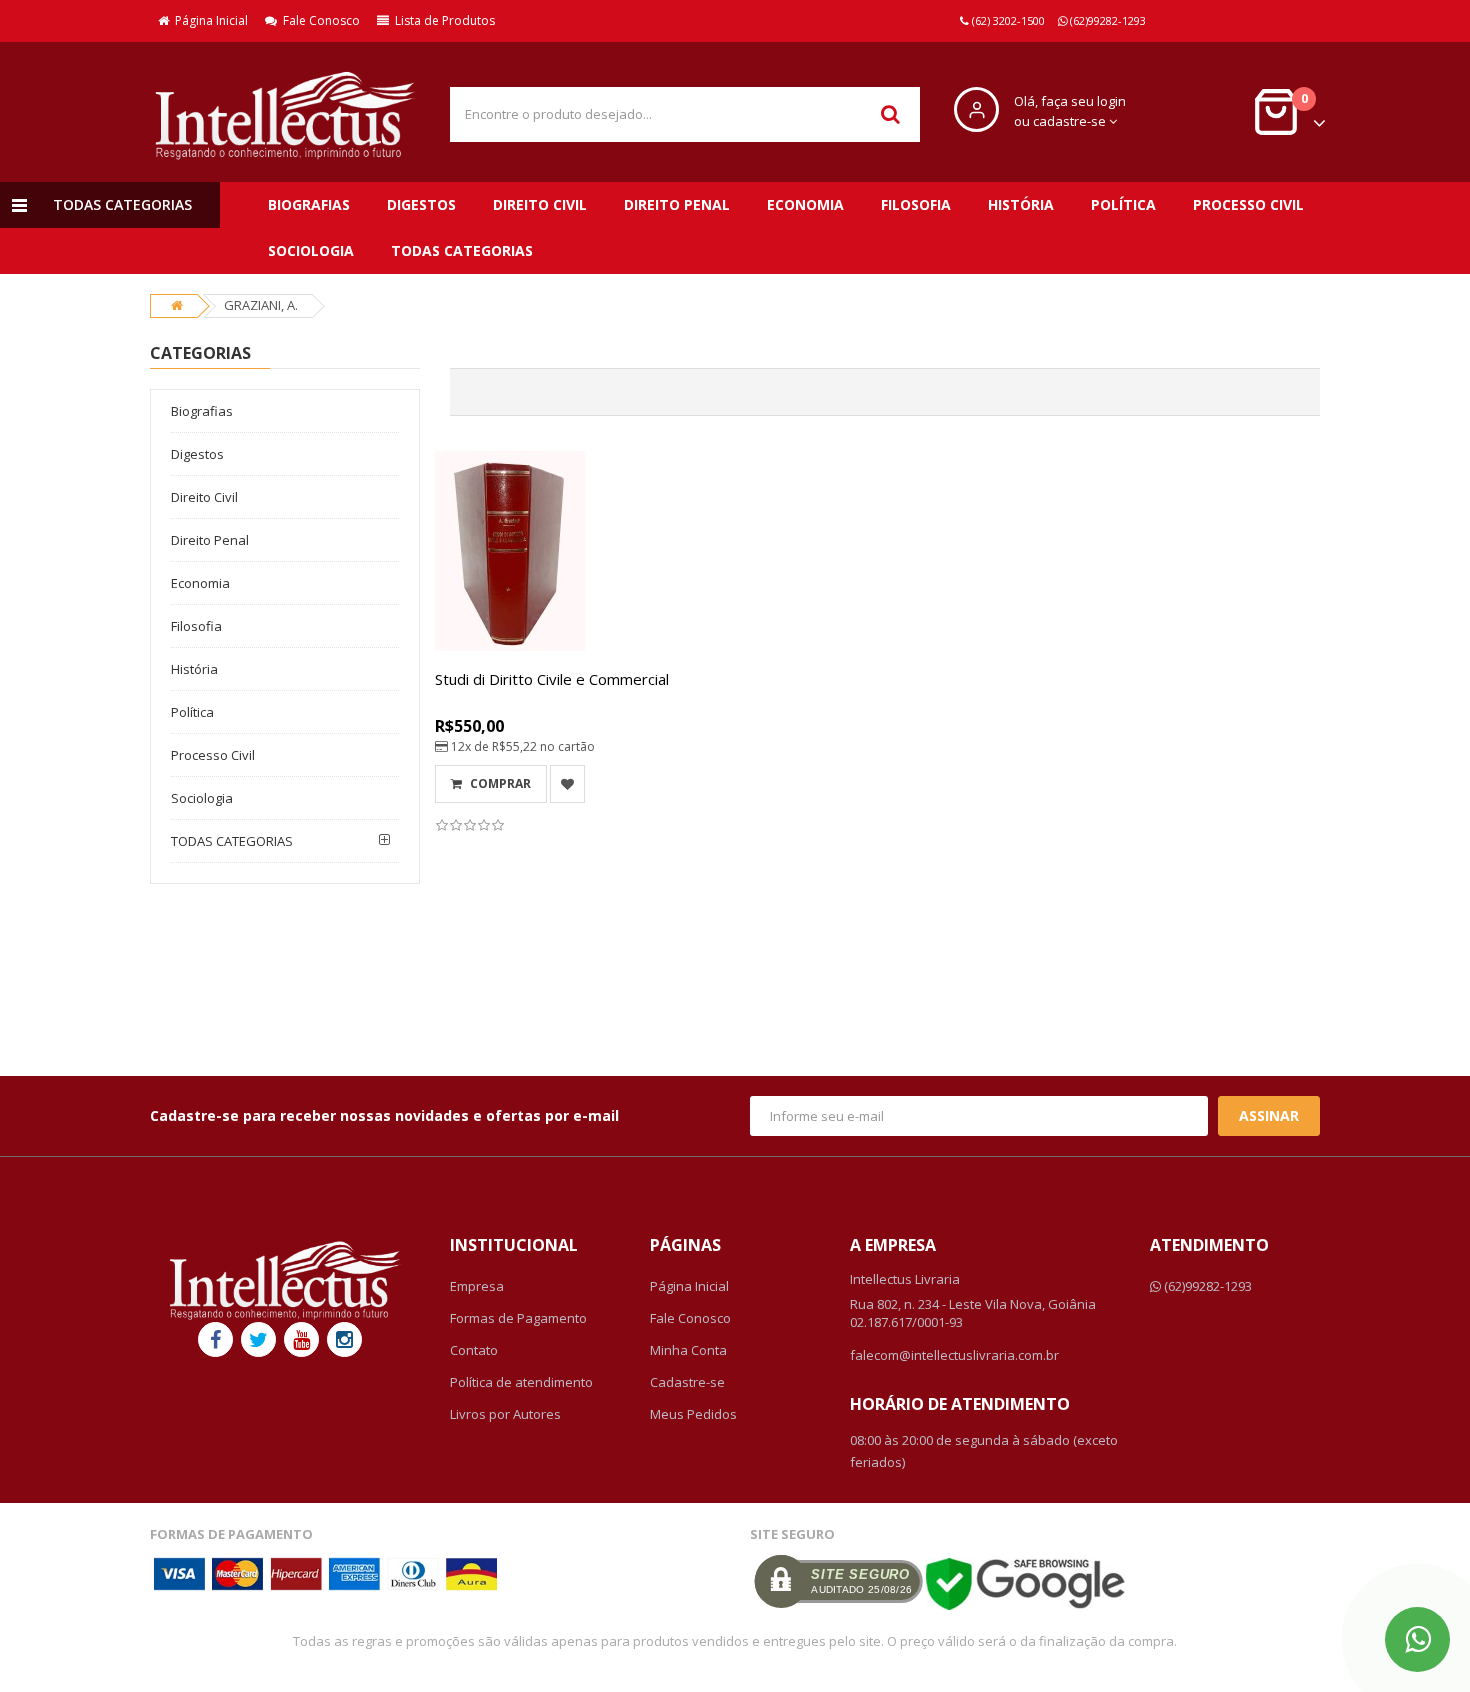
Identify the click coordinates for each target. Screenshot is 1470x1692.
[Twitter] (258, 1339)
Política (1123, 204)
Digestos (421, 204)
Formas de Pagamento (518, 1318)
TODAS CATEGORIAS (462, 250)
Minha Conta (688, 1350)
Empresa (477, 1286)
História (1021, 204)
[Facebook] (215, 1339)
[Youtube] (301, 1339)
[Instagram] (344, 1339)
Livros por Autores (505, 1414)
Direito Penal (677, 204)
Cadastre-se (687, 1382)
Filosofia (916, 204)
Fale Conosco (318, 20)
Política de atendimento (521, 1382)
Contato (474, 1350)
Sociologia (311, 250)
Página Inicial (208, 20)
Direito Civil (540, 204)
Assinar (1269, 1115)
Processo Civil (1248, 204)
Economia (805, 204)
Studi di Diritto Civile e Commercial (552, 679)
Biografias (309, 204)
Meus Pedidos (693, 1414)
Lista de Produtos (442, 20)
